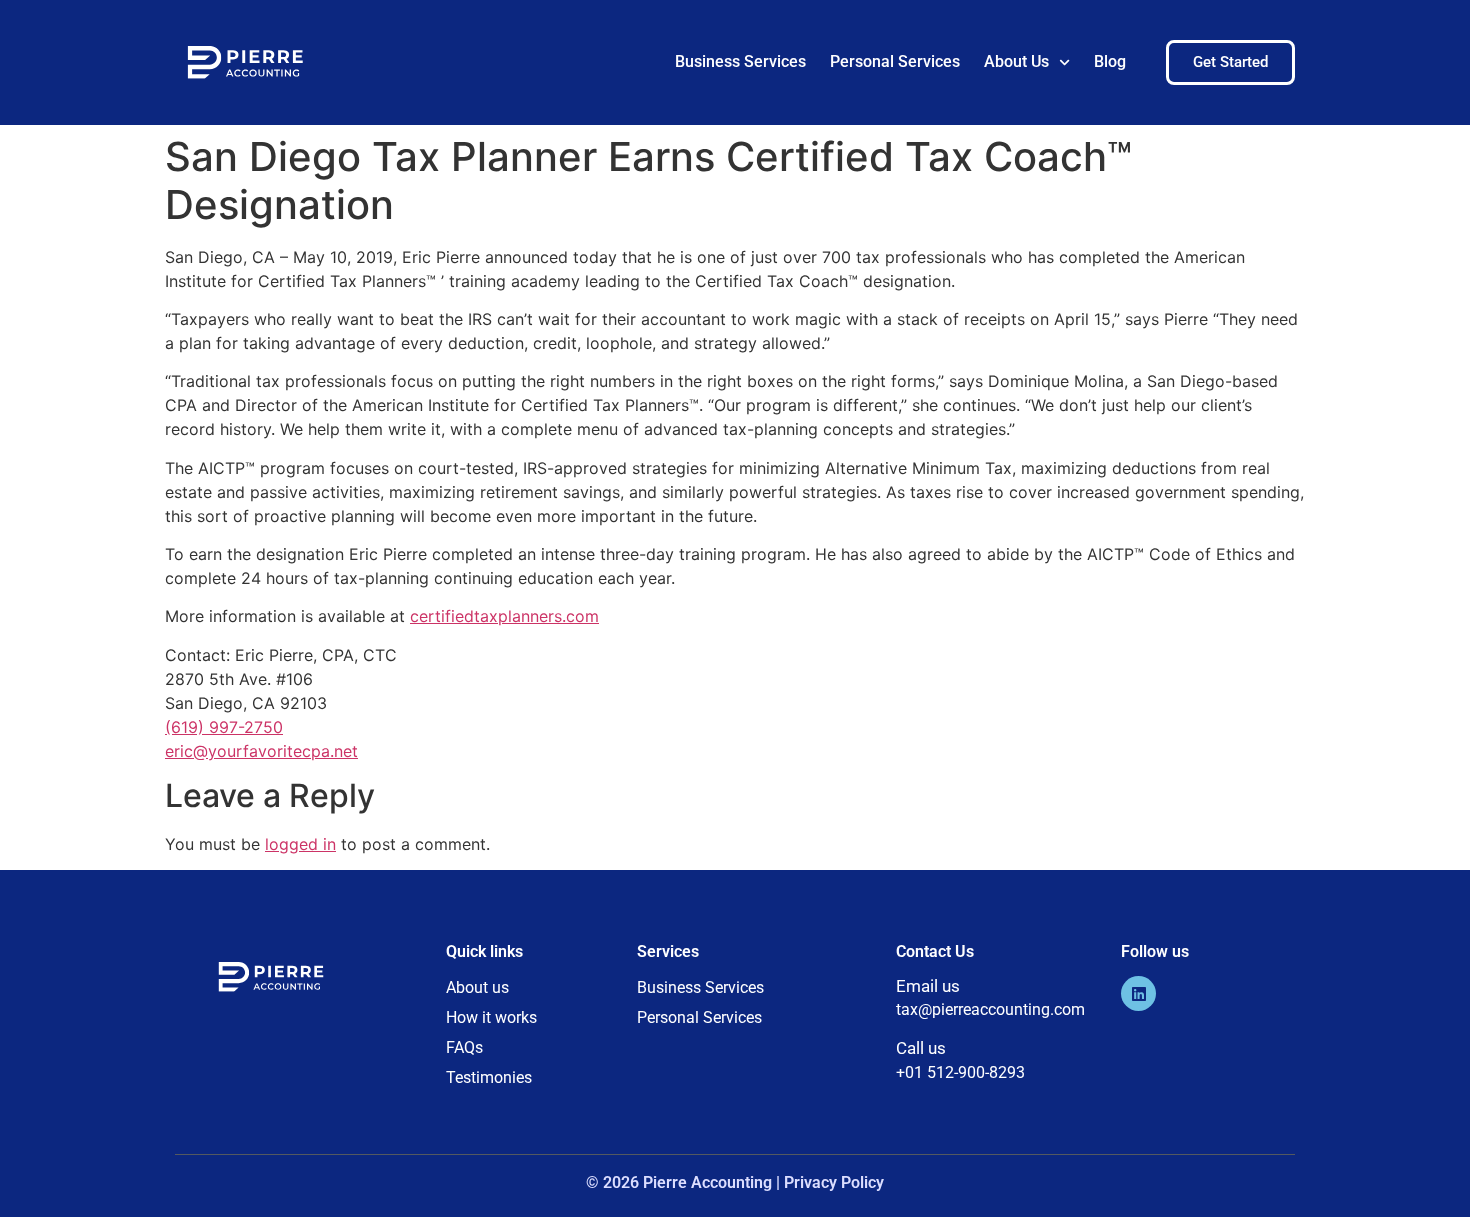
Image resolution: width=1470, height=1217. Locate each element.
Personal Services (895, 61)
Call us (921, 1048)
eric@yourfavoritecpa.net (261, 751)
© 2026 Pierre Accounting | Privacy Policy (735, 1182)
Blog (1110, 61)
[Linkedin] (1138, 993)
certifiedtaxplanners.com (504, 616)
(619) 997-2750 (224, 727)
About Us (1016, 61)
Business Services (740, 61)
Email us (928, 986)
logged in (300, 844)
